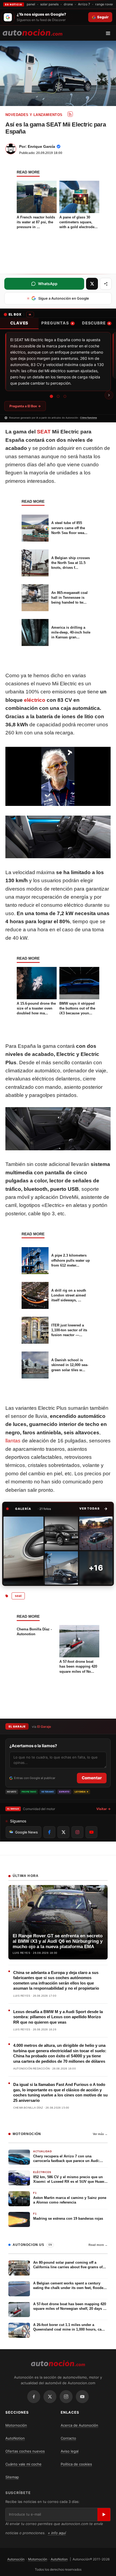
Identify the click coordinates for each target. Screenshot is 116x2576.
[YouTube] (82, 2397)
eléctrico (35, 700)
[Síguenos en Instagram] (77, 1832)
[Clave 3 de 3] (65, 396)
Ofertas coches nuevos (25, 2451)
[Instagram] (66, 2397)
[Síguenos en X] (63, 1832)
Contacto (68, 2438)
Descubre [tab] (96, 323)
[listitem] (23, 1551)
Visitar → (103, 1809)
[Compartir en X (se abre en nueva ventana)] (92, 284)
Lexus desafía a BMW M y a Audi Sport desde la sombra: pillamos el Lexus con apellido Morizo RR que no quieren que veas (58, 2017)
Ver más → (100, 2134)
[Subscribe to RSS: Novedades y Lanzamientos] (70, 114)
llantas (13, 1441)
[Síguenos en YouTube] (91, 1832)
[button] (93, 1509)
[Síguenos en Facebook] (49, 1832)
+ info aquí (57, 2533)
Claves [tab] (19, 323)
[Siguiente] (109, 395)
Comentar (92, 1778)
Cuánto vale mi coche (23, 2464)
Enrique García (41, 146)
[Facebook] (34, 2397)
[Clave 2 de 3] (58, 396)
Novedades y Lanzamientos (34, 115)
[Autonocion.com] (33, 32)
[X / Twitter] (50, 2397)
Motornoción (16, 2425)
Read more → (98, 2245)
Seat (18, 1596)
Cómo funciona (88, 418)
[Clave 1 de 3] (51, 396)
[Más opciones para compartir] (106, 284)
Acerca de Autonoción (79, 2425)
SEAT (44, 432)
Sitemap (12, 2477)
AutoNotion (15, 2438)
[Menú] (110, 33)
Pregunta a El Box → (25, 406)
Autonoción (16, 2559)
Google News (26, 1832)
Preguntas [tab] (57, 323)
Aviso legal (70, 2451)
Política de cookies (76, 2464)
